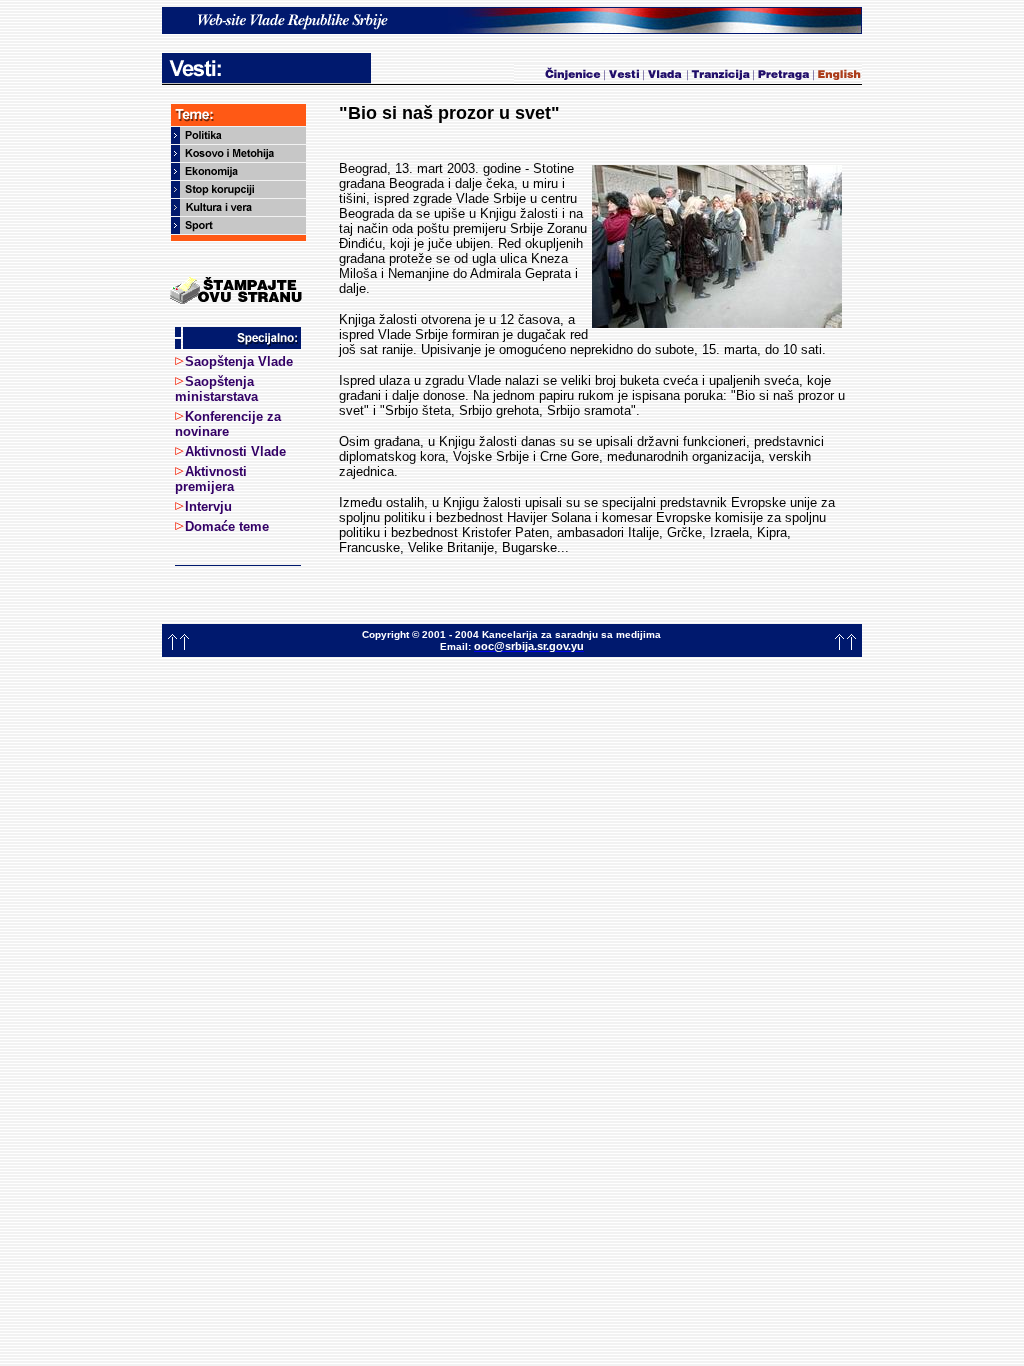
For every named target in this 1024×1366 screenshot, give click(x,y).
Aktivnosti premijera (211, 479)
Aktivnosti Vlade (235, 451)
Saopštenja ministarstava (216, 389)
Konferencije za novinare (228, 424)
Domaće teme (227, 526)
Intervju (208, 506)
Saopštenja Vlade (239, 361)
